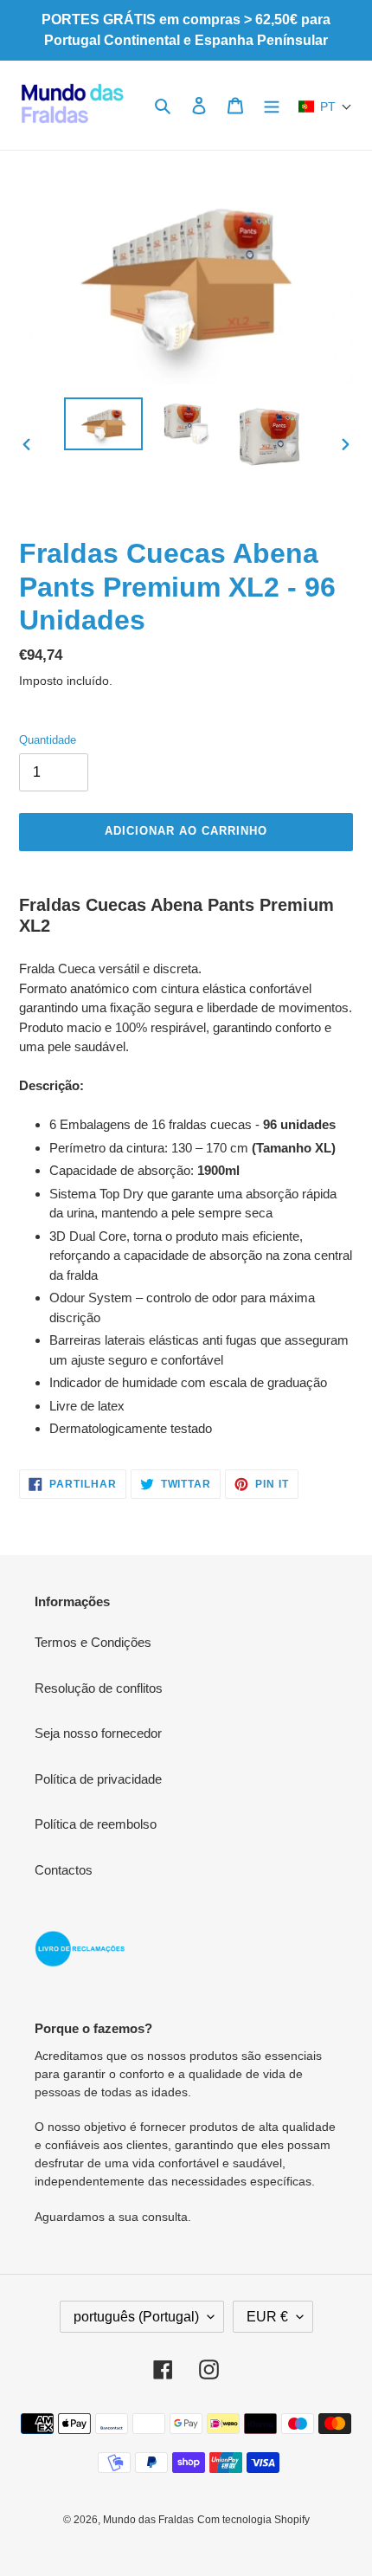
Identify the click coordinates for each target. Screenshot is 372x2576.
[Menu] (272, 105)
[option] (104, 424)
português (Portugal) (136, 2317)
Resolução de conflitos (99, 1688)
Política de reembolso (96, 1824)
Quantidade (48, 740)
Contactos (64, 1870)
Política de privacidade (98, 1779)
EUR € (267, 2317)
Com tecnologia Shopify (253, 2520)
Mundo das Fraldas (148, 2520)
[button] (325, 107)
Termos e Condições (93, 1642)
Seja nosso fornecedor (98, 1733)
